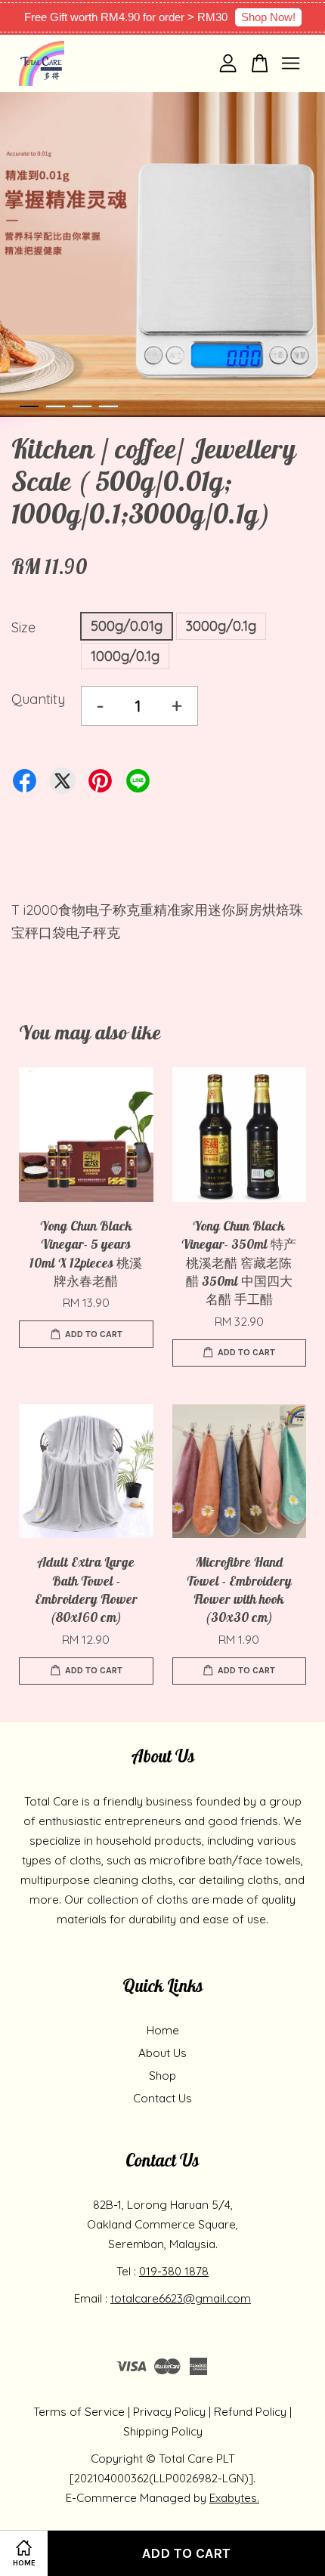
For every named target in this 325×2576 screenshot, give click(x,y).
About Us (162, 2053)
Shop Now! (268, 17)
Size (23, 627)
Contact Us (162, 2098)
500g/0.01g (127, 626)
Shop (162, 2076)
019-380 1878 (174, 2271)
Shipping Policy (163, 2431)
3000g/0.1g (221, 626)
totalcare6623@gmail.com (181, 2298)
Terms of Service (79, 2412)
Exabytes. (234, 2498)
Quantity (38, 699)
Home (163, 2030)
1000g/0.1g (125, 656)
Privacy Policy (169, 2412)
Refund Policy (250, 2412)
